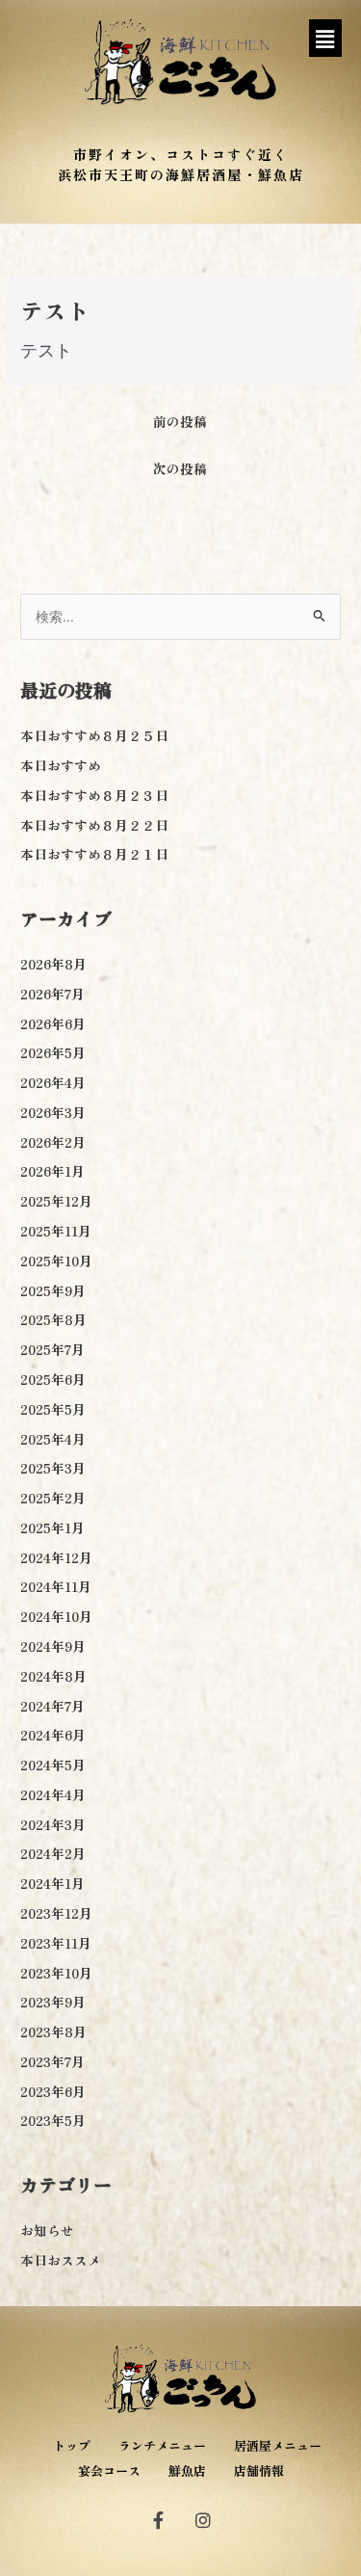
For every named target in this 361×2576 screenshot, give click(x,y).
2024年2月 (53, 1853)
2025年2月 (53, 1498)
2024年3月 (53, 1824)
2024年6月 (53, 1735)
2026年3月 (53, 1112)
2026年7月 (52, 994)
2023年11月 (56, 1943)
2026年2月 (53, 1142)
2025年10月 (56, 1261)
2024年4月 (53, 1794)
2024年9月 (53, 1646)
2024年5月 (53, 1765)
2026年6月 (53, 1023)
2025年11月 (56, 1231)
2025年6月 (53, 1379)
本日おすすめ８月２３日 (94, 795)
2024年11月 (56, 1586)
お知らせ (47, 2230)
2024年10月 (56, 1616)
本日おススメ (61, 2260)
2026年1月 (52, 1171)
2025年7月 (52, 1349)
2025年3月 (53, 1468)
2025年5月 (53, 1409)
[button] (325, 38)
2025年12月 (56, 1201)
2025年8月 (53, 1319)
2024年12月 (56, 1557)
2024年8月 (53, 1676)
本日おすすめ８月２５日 (94, 735)
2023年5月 (53, 2120)
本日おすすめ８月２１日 (94, 854)
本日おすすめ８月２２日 (94, 825)
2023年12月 (56, 1913)
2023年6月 (53, 2091)
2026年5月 (53, 1052)
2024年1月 (52, 1883)
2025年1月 (52, 1527)
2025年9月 (53, 1290)
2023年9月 (53, 2002)
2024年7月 (52, 1706)
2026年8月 (53, 964)
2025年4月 (53, 1439)
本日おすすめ (61, 765)
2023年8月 (53, 2032)
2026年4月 (53, 1082)
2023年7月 (52, 2061)
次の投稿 (180, 468)
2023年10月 (56, 1973)
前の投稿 (180, 421)
